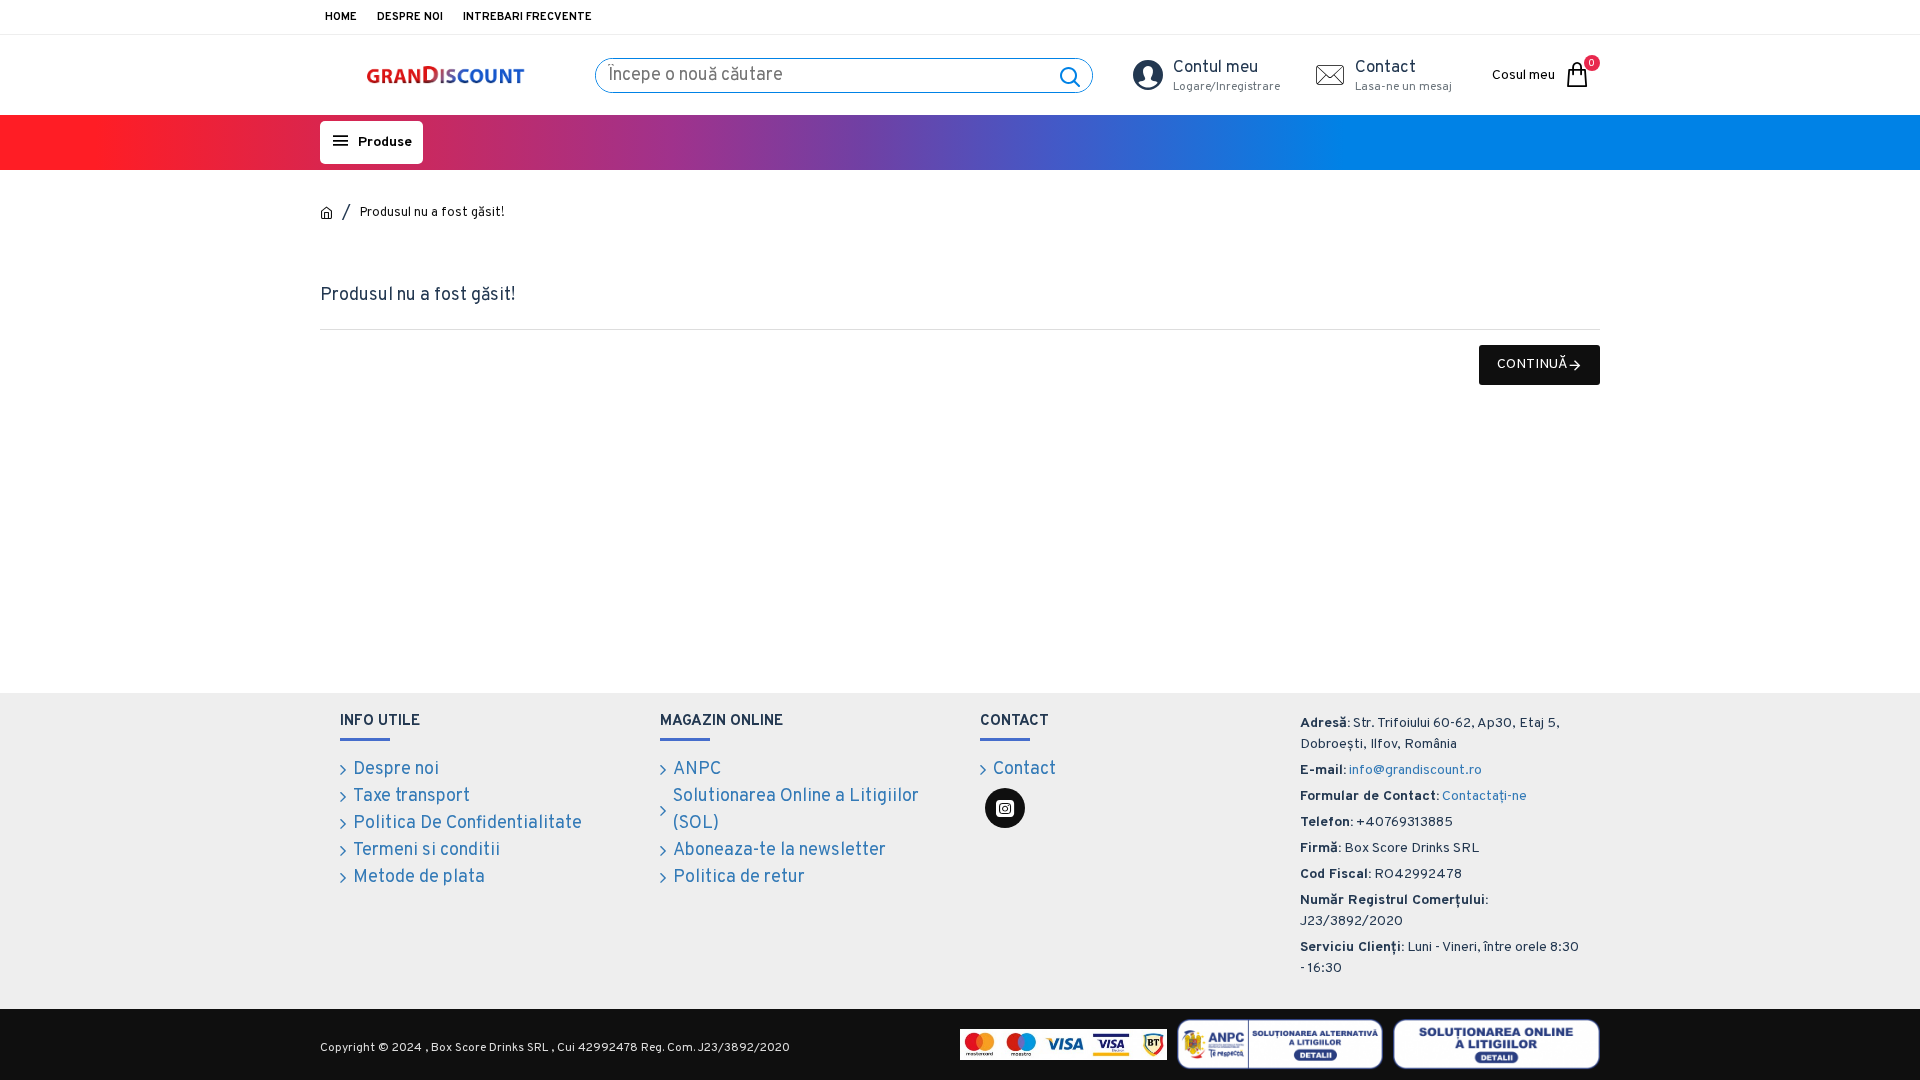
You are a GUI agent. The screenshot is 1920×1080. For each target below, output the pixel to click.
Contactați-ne (1484, 796)
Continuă (1532, 364)
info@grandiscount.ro (1415, 770)
